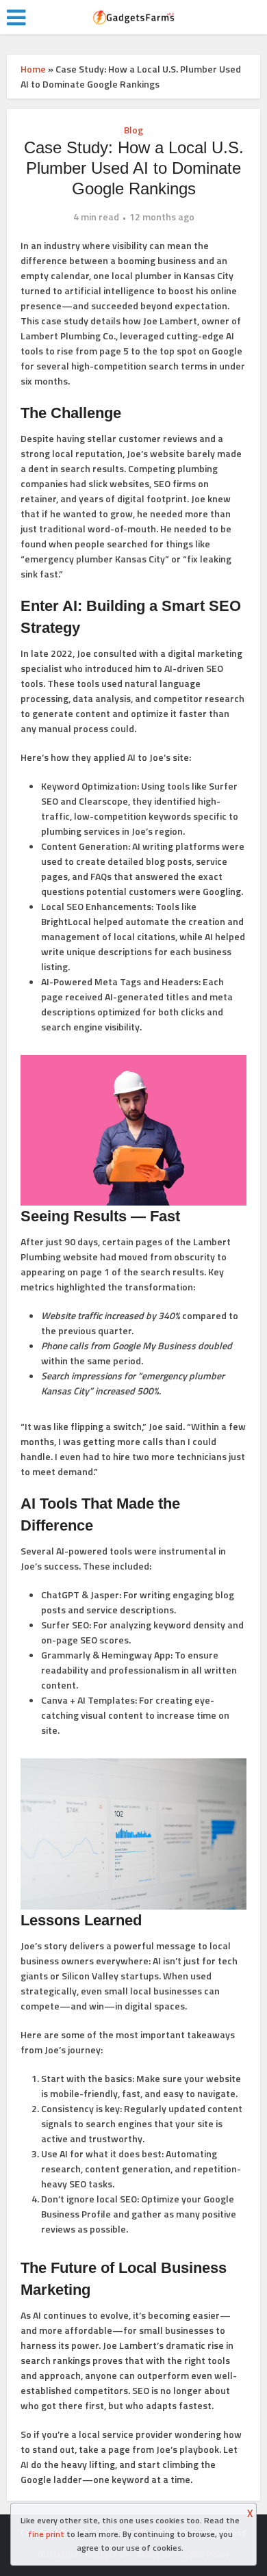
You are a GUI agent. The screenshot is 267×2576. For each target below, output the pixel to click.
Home (33, 69)
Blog (133, 130)
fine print (46, 2534)
